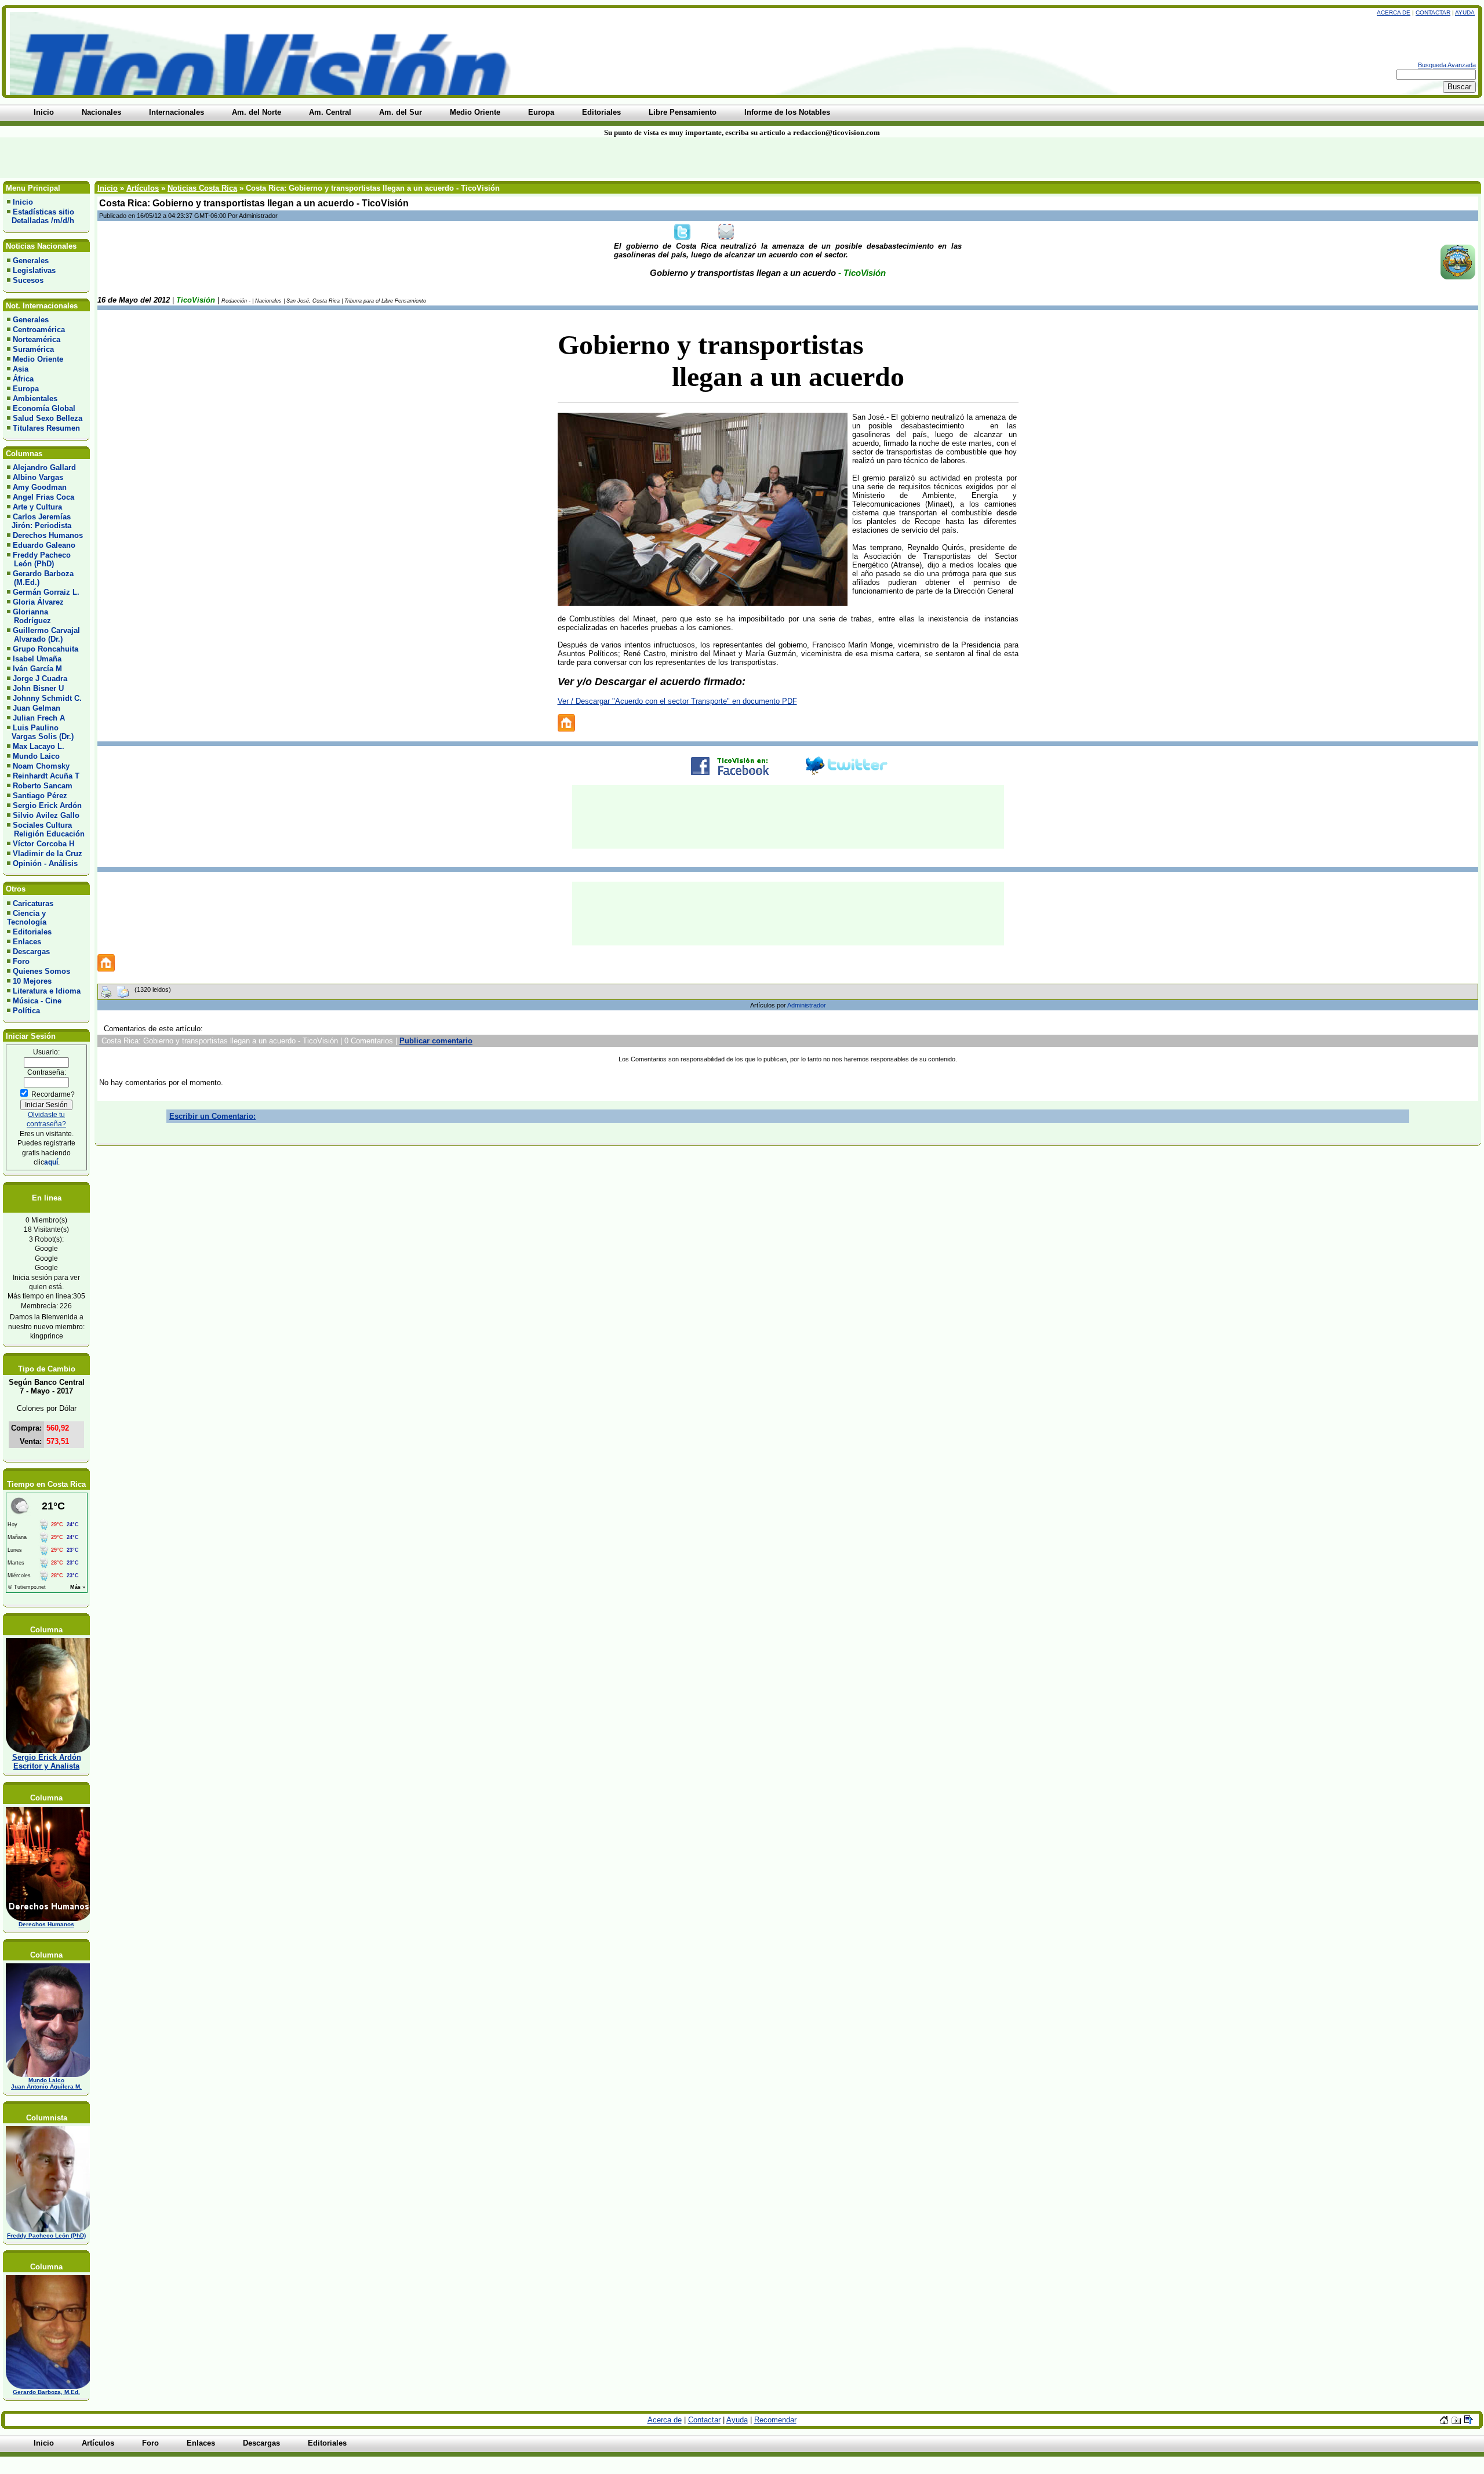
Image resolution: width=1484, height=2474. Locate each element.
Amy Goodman (40, 487)
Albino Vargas (38, 477)
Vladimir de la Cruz (48, 854)
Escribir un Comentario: (212, 1116)
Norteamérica (37, 339)
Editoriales (32, 932)
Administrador (807, 1005)
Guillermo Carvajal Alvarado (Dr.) (43, 635)
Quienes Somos (41, 971)
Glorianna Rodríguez (29, 616)
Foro (21, 961)
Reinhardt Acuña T (46, 776)
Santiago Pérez (40, 796)
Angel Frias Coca (43, 497)
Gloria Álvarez (38, 602)
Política (26, 1011)
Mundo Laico (36, 756)
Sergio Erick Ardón (47, 805)
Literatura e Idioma (47, 991)
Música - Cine (37, 1001)
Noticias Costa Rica (202, 188)
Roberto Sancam (43, 786)
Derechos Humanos (48, 535)
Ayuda (1465, 12)
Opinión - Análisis (45, 863)
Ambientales (35, 399)
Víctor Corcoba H (43, 844)
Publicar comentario (436, 1041)
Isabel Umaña (37, 659)
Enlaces (27, 942)
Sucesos (28, 280)
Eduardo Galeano (44, 545)
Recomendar (775, 2420)
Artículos (143, 188)
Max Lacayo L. (39, 746)
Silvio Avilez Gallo (46, 815)
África (23, 379)
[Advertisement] (356, 158)
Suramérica (33, 349)
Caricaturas (33, 903)
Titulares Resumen (46, 428)
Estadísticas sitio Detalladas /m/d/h (41, 216)
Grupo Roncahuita (46, 649)
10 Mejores (32, 981)
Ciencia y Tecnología (27, 918)
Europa (26, 389)
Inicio (23, 202)
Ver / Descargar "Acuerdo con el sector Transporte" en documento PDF (677, 701)
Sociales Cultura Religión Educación (46, 829)
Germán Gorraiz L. (46, 592)
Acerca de (1394, 12)
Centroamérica (39, 330)
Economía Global (44, 408)
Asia (21, 369)
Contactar (1433, 12)
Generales (31, 261)
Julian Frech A (39, 718)
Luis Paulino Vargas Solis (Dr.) (40, 732)
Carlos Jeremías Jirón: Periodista (39, 521)
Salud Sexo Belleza (48, 418)
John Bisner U (38, 688)
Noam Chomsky (41, 766)
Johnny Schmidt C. (47, 698)
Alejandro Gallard (44, 467)
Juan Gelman (37, 708)
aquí (51, 1162)
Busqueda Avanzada (1447, 65)
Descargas (31, 952)
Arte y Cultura (37, 507)
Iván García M (37, 669)
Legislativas (34, 270)
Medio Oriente (38, 359)
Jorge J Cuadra (40, 678)
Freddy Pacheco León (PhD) (39, 559)
